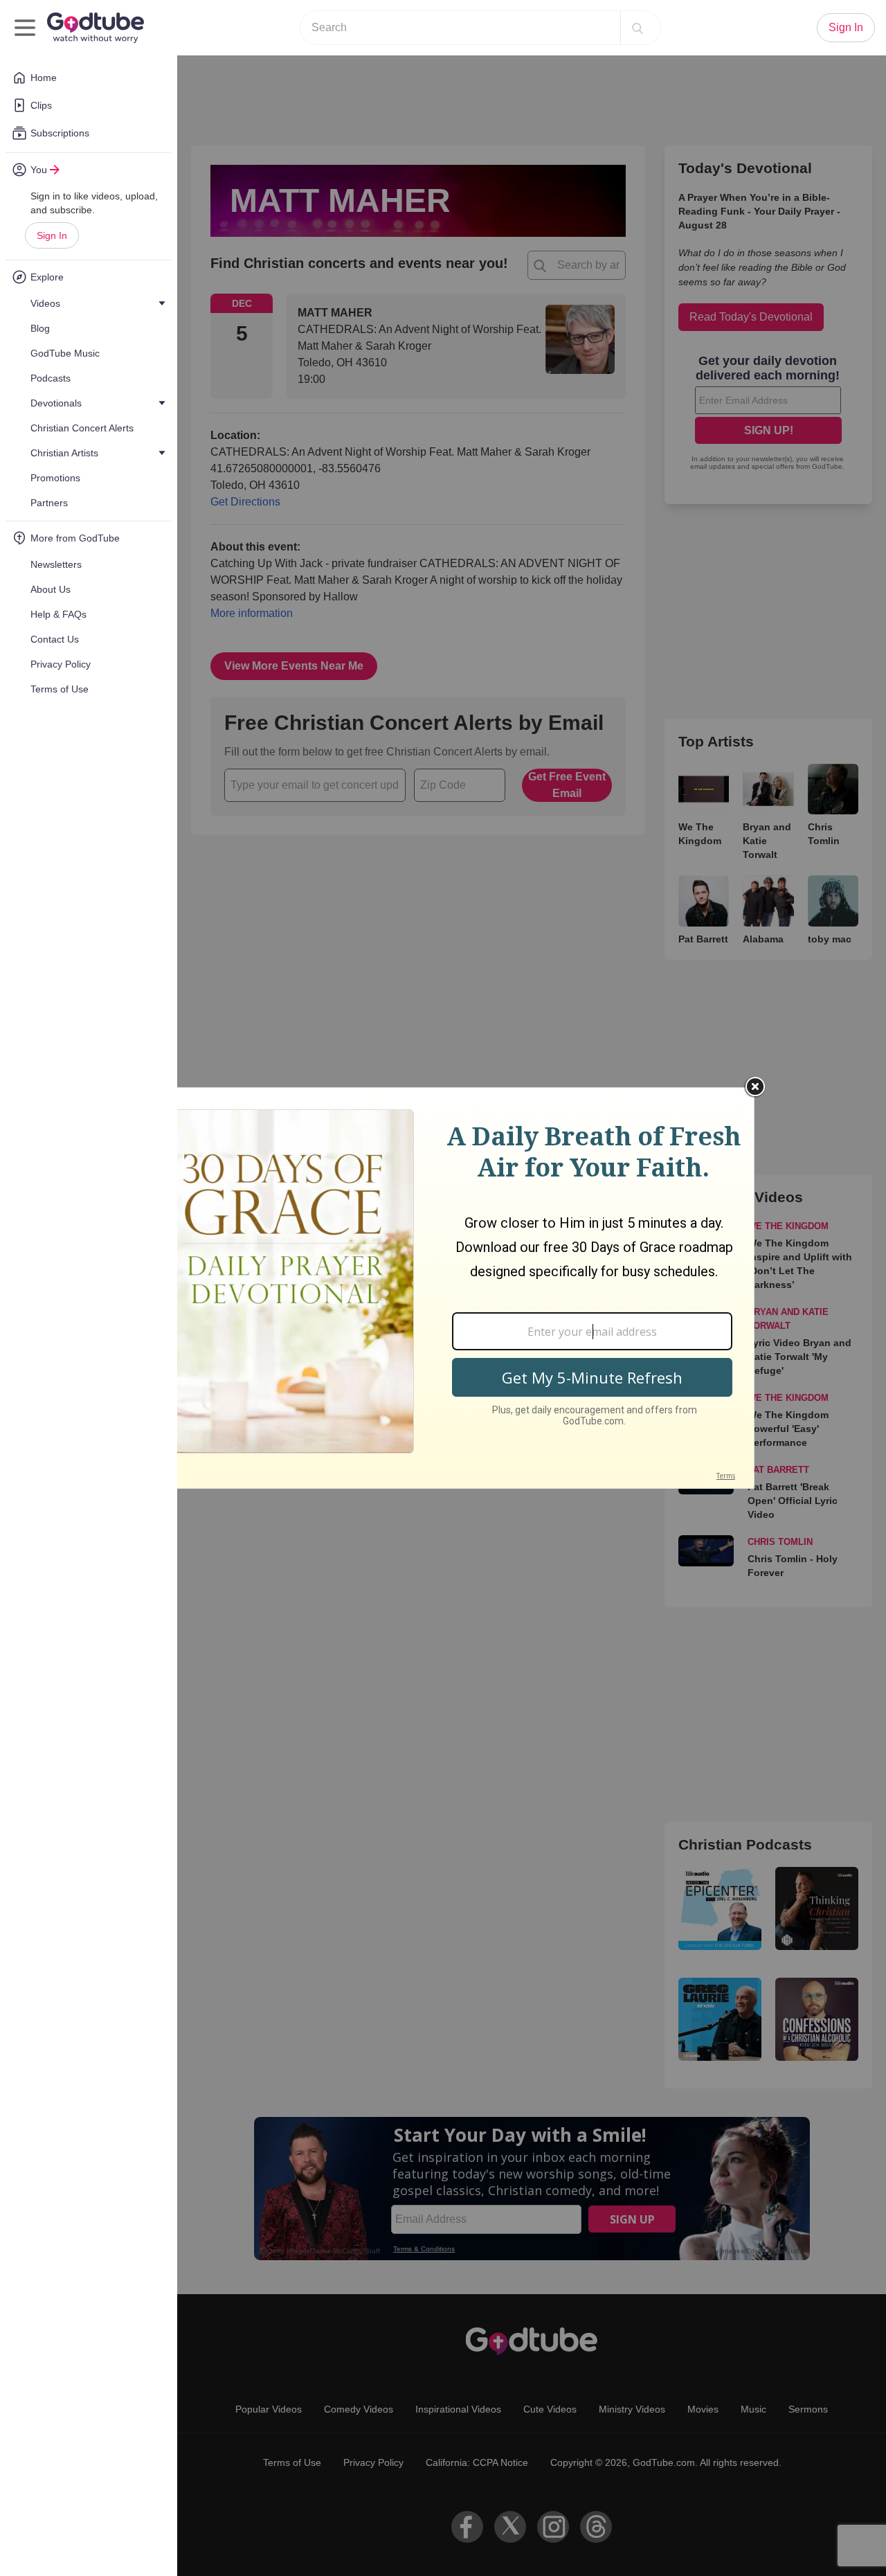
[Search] (638, 28)
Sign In (52, 235)
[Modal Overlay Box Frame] (443, 1288)
